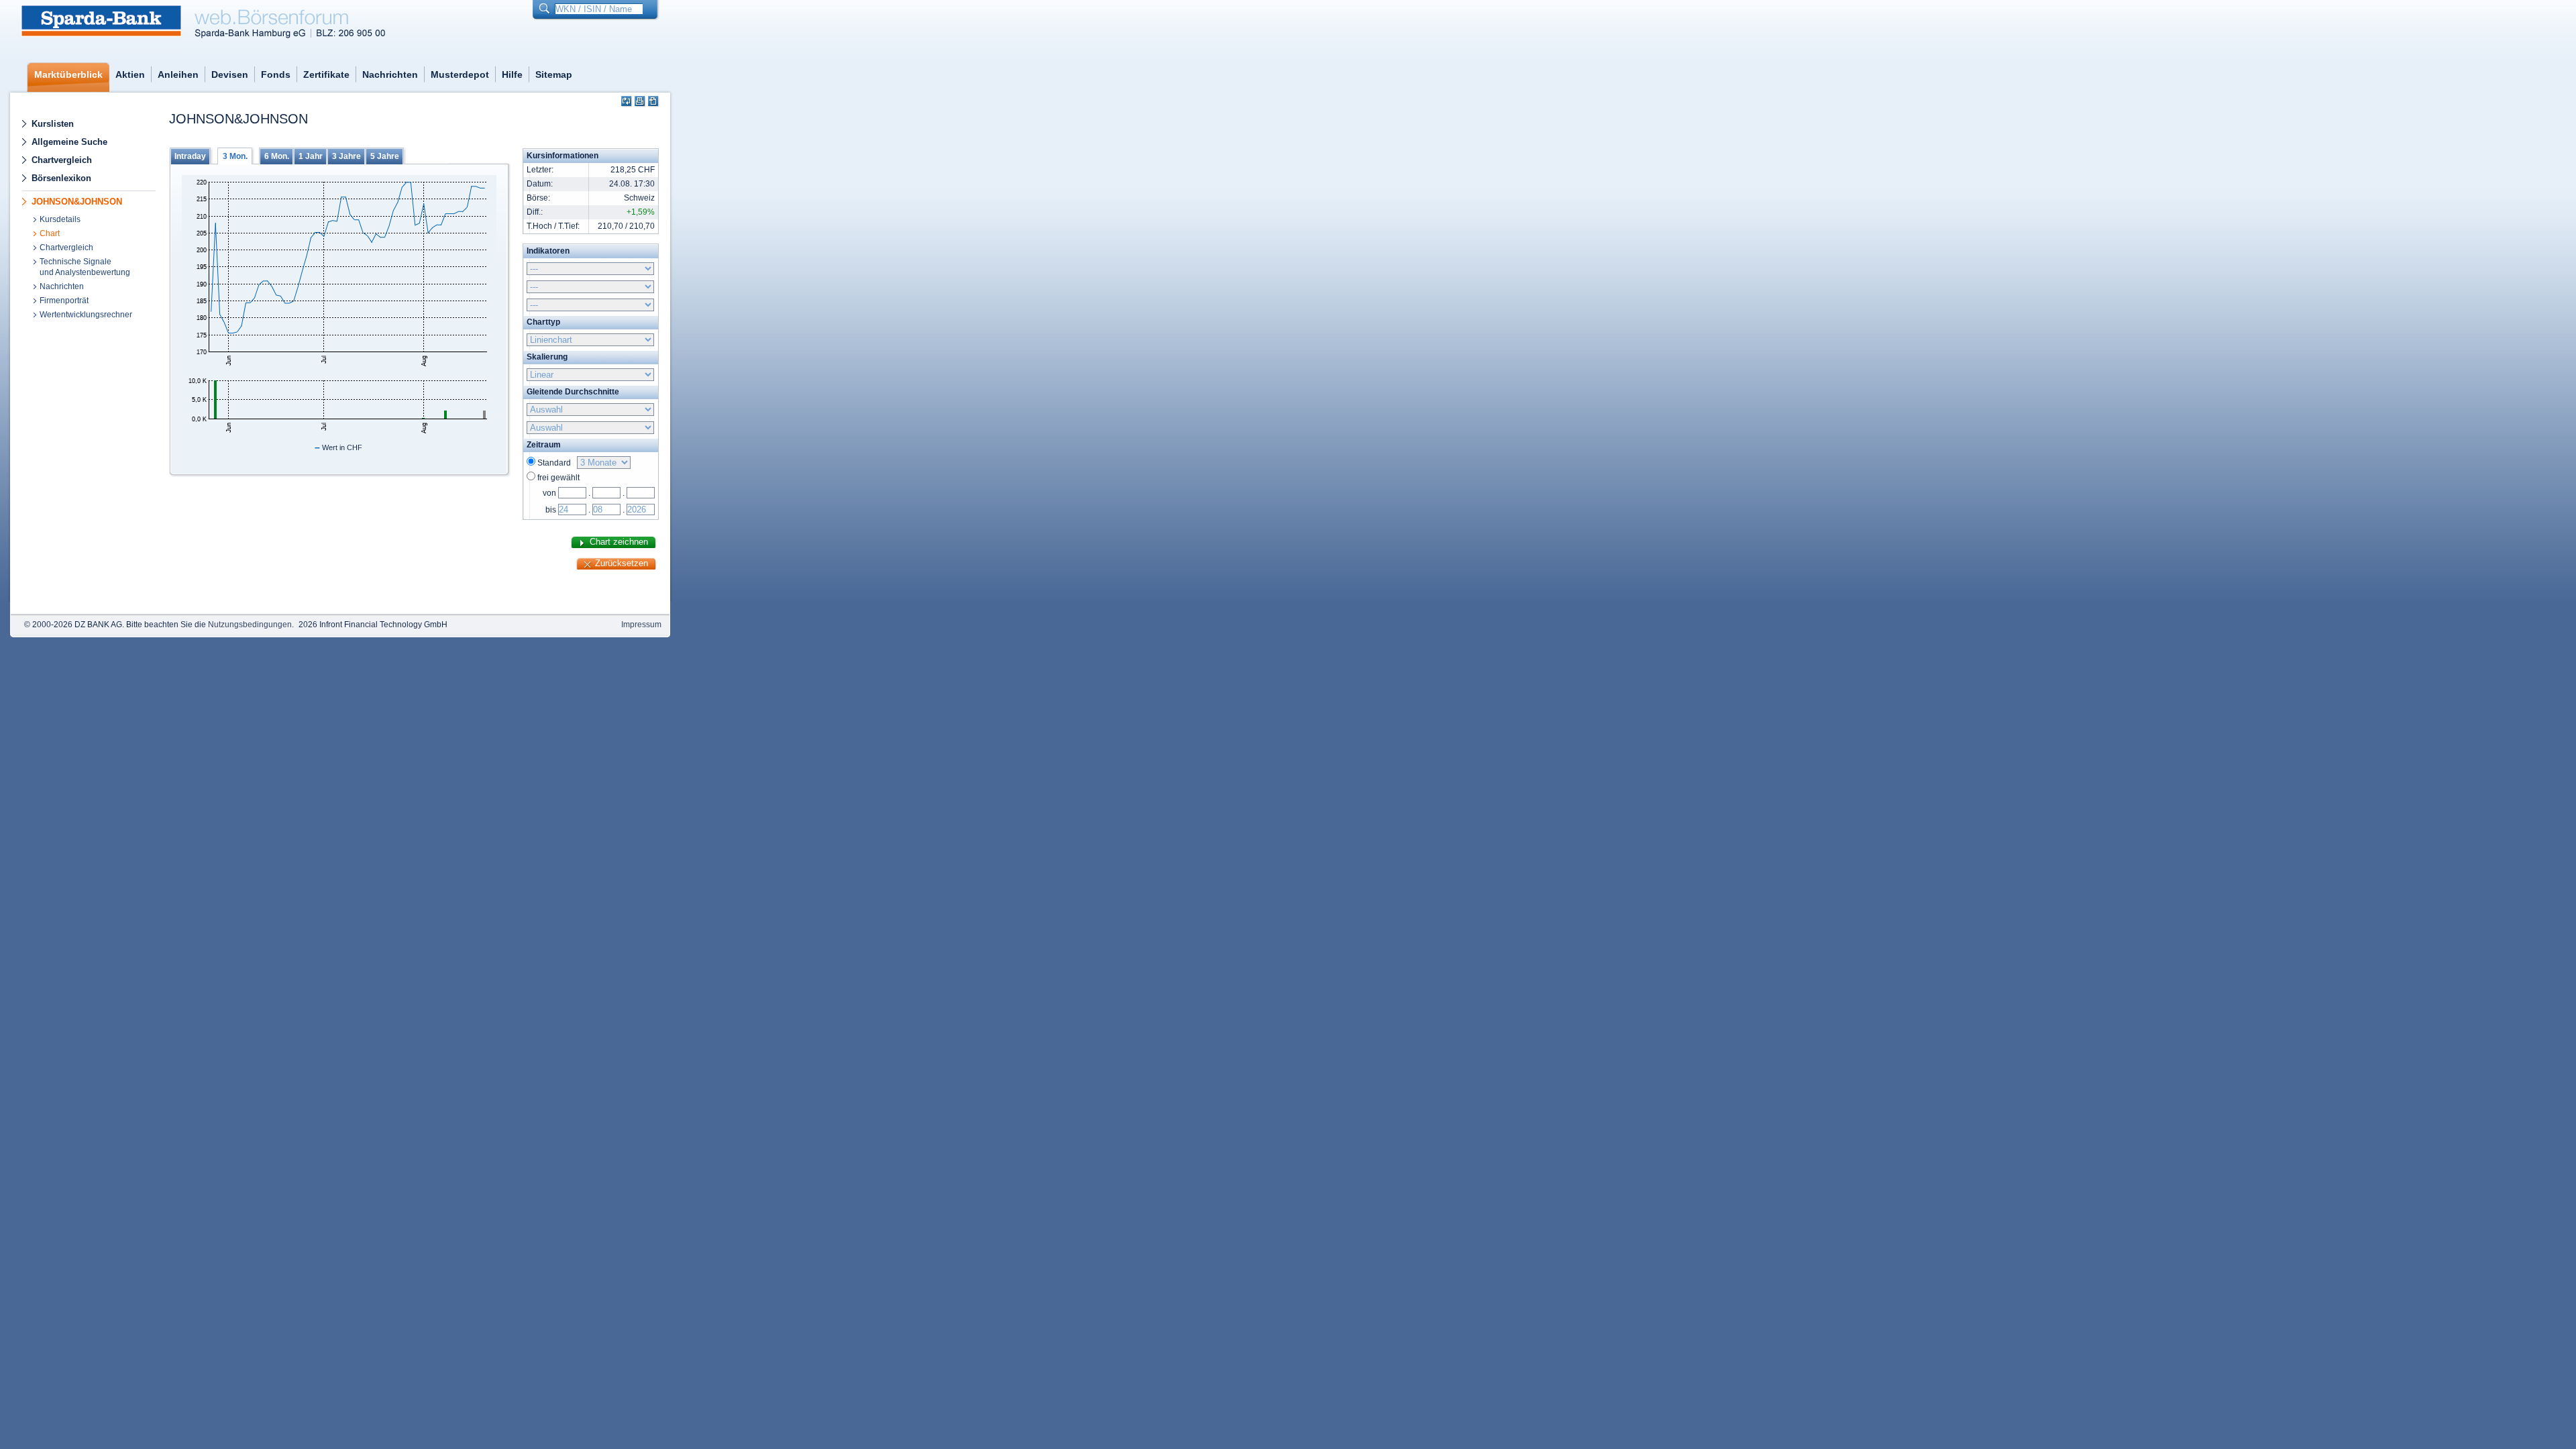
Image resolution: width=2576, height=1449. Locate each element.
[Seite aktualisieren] (627, 102)
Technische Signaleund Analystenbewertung (85, 267)
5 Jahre (385, 156)
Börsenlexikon (61, 178)
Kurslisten (53, 124)
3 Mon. (235, 156)
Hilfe (512, 74)
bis (551, 510)
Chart (50, 233)
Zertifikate (326, 74)
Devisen (230, 74)
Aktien (130, 74)
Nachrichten (390, 74)
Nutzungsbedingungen (250, 625)
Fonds (276, 74)
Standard (556, 463)
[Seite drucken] (640, 102)
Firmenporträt (64, 301)
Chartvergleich (62, 160)
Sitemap (554, 74)
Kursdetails (60, 219)
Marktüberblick (68, 74)
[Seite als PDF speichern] (654, 102)
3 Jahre (346, 156)
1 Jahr (311, 156)
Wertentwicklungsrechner (86, 315)
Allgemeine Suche (69, 142)
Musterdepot (460, 74)
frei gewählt (558, 478)
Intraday (190, 156)
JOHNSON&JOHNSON (77, 202)
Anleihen (178, 74)
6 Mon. (277, 156)
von (549, 493)
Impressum (641, 625)
